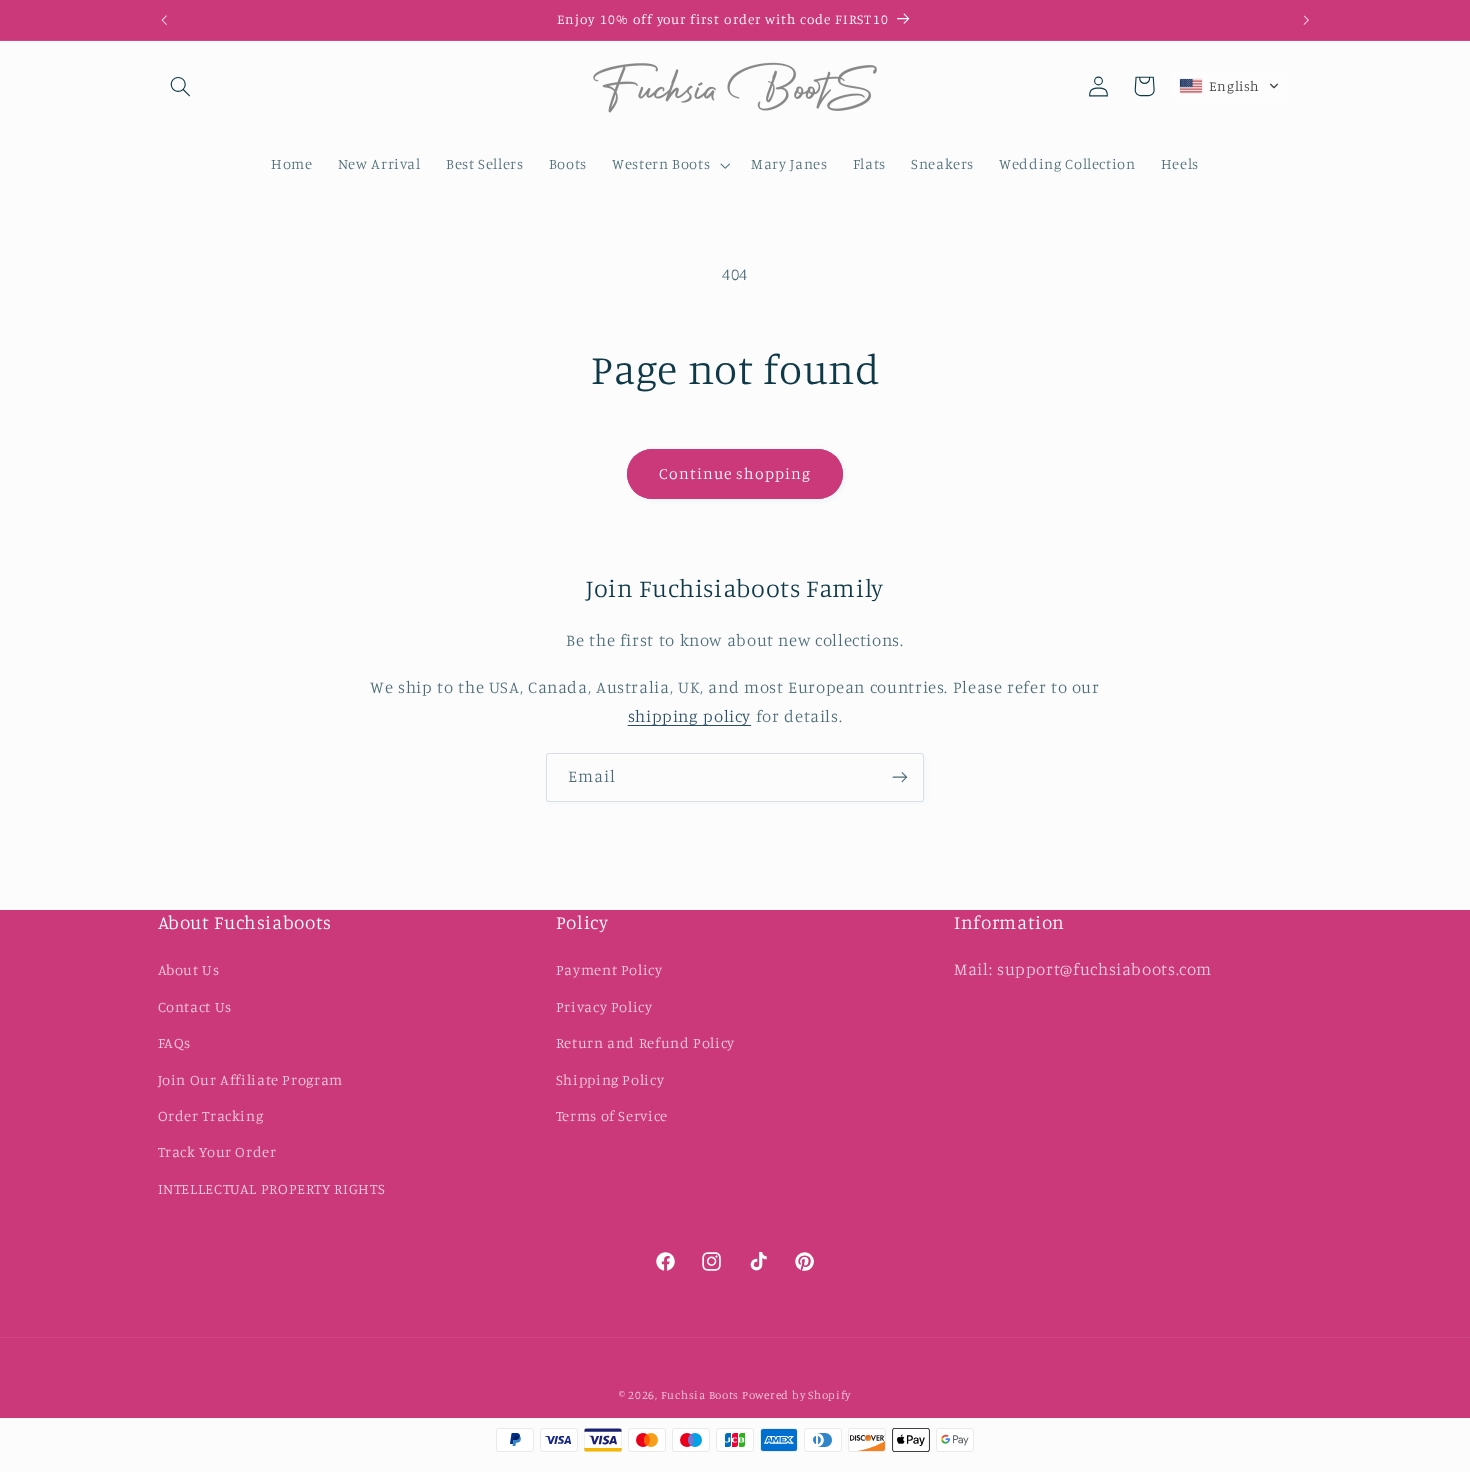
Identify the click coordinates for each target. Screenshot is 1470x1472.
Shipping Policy (610, 1079)
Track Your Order (217, 1151)
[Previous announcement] (164, 20)
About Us (189, 970)
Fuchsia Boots (701, 1395)
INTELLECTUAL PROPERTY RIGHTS (272, 1188)
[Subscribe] (900, 777)
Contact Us (195, 1006)
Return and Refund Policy (645, 1042)
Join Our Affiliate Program (250, 1079)
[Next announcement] (1306, 20)
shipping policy (689, 716)
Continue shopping (735, 473)
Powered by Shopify (796, 1395)
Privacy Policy (604, 1006)
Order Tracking (211, 1115)
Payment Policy (609, 970)
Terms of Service (612, 1115)
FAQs (175, 1042)
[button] (181, 86)
